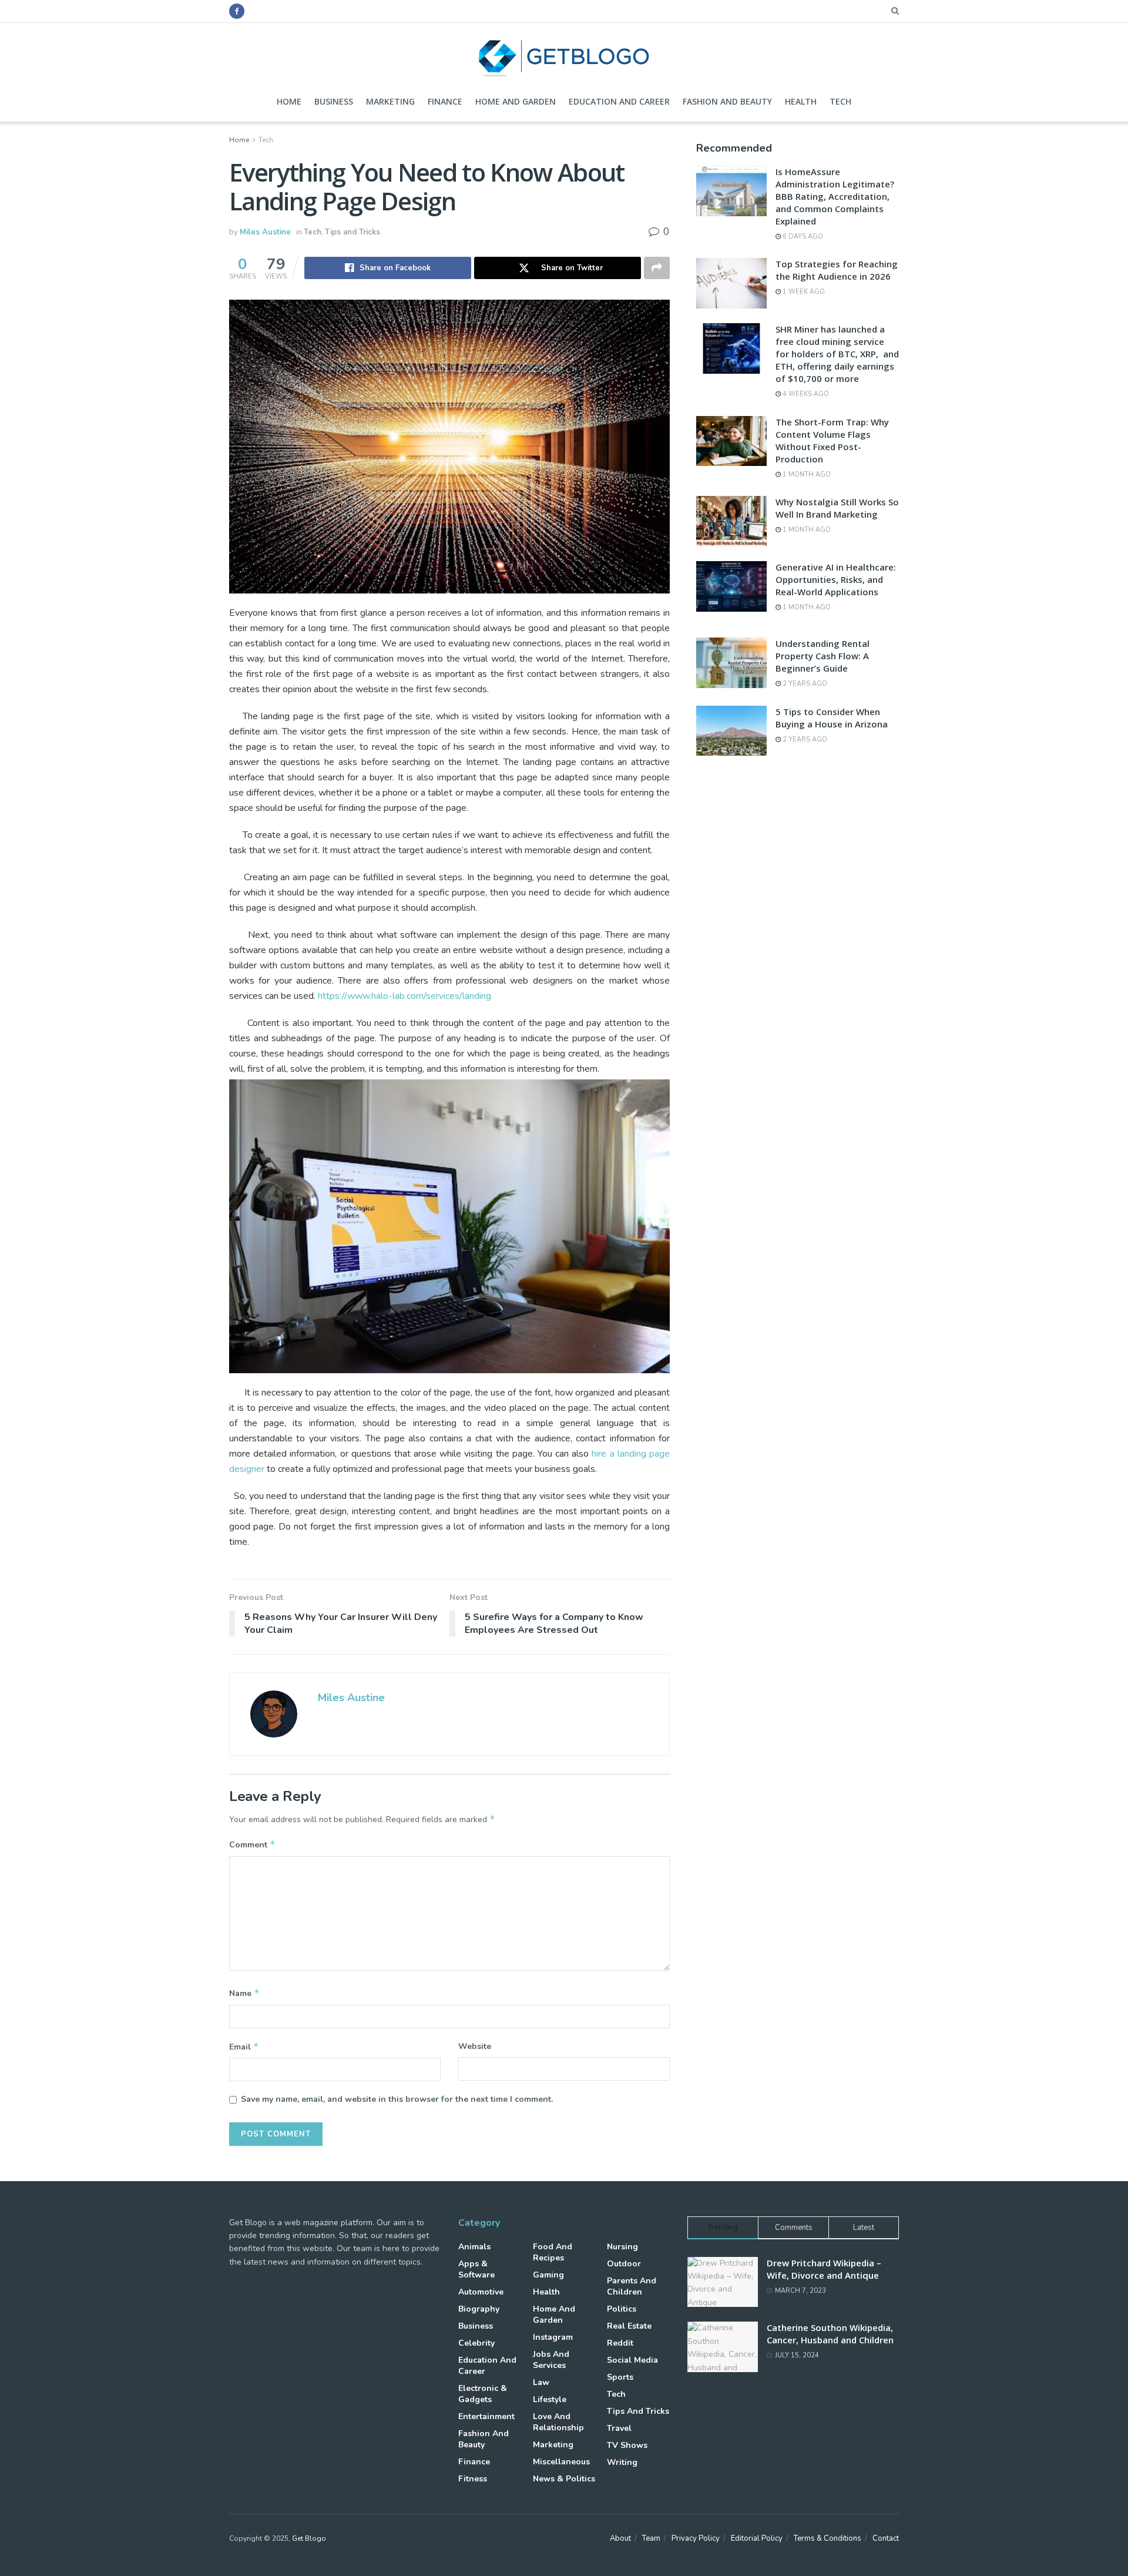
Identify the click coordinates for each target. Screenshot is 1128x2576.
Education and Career (619, 101)
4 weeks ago (805, 394)
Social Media (632, 2360)
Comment (252, 1844)
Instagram (553, 2337)
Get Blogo (309, 2538)
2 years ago (804, 684)
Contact (886, 2538)
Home (289, 101)
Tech (840, 101)
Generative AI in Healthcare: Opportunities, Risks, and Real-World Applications (836, 579)
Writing (622, 2462)
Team (651, 2538)
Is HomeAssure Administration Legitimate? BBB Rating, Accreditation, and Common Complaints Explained (835, 196)
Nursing (622, 2247)
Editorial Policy (757, 2538)
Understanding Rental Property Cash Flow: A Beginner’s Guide (822, 656)
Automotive (481, 2292)
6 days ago (802, 237)
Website (475, 2046)
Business (334, 101)
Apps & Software (476, 2269)
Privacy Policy (696, 2538)
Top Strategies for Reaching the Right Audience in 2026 (837, 270)
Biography (479, 2309)
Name (244, 1993)
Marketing (390, 101)
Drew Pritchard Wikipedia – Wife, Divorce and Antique (824, 2269)
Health (801, 101)
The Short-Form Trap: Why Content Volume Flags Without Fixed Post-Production (832, 440)
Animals (474, 2247)
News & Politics (564, 2479)
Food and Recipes (553, 2252)
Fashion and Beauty (727, 101)
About (620, 2538)
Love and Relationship (558, 2422)
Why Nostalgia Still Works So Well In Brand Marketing (837, 508)
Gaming (548, 2275)
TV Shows (627, 2445)
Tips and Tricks (352, 232)
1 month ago (806, 474)
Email (244, 2047)
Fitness (473, 2479)
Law (541, 2382)
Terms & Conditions (827, 2538)
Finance (445, 101)
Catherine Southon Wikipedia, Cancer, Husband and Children (830, 2334)
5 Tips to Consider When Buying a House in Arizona (832, 718)
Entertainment (486, 2416)
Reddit (620, 2343)
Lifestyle (550, 2399)
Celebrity (476, 2343)
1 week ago (803, 292)
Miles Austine (265, 232)
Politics (622, 2309)
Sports (620, 2377)
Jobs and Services (551, 2360)
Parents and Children (632, 2286)
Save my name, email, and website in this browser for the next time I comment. (397, 2099)
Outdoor (624, 2264)
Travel (619, 2428)
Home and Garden (516, 101)
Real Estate (629, 2326)
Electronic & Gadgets (483, 2394)
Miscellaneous (561, 2462)
